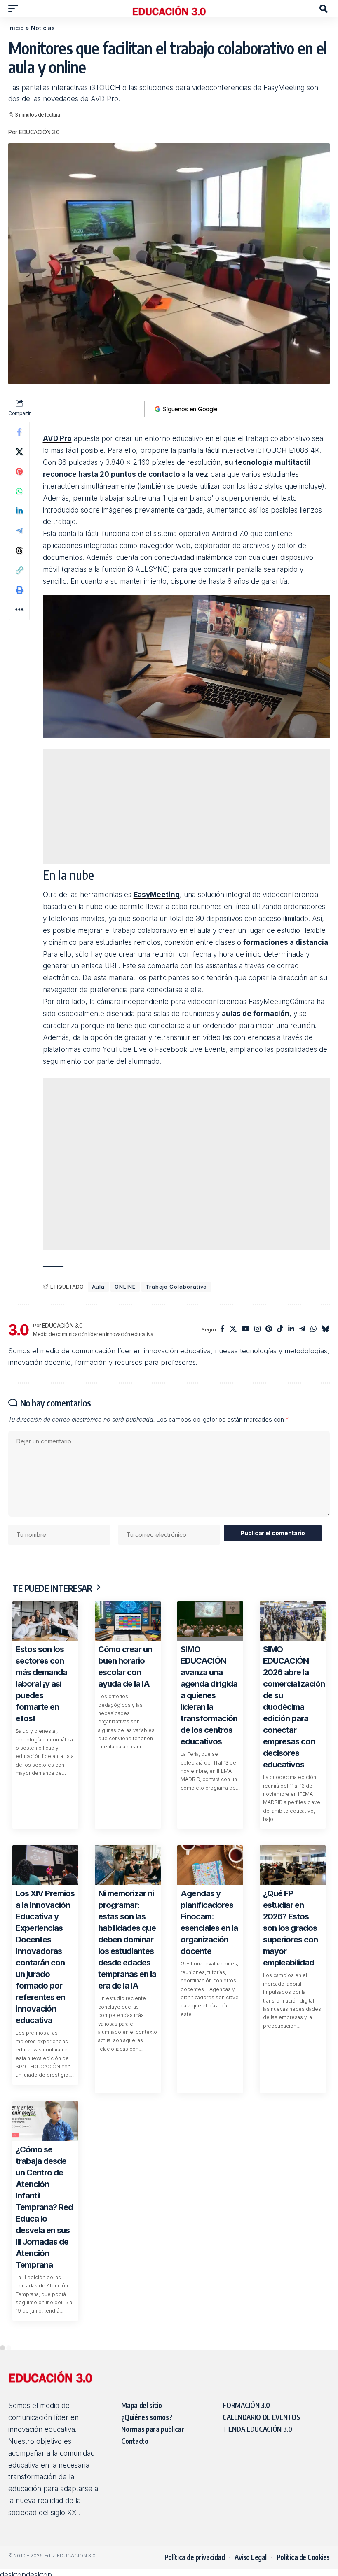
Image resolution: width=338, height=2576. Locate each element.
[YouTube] (245, 1552)
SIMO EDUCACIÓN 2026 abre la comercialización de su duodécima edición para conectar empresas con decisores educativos (294, 1929)
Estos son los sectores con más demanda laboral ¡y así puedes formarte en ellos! (41, 1906)
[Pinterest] (269, 1552)
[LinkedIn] (291, 1552)
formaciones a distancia (286, 1054)
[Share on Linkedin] (19, 622)
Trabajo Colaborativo (176, 1509)
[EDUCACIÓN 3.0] (169, 9)
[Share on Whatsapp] (19, 602)
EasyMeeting (157, 1006)
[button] (15, 9)
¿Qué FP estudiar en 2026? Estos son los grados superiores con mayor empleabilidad (290, 2150)
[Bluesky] (325, 1552)
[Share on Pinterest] (19, 583)
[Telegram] (302, 1552)
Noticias (43, 28)
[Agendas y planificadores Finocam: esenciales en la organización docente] (210, 2087)
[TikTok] (280, 1552)
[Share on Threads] (19, 662)
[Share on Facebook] (19, 543)
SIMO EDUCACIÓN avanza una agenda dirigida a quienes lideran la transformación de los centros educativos (209, 1918)
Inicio (16, 28)
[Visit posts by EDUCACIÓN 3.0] (19, 1552)
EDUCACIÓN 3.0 (39, 132)
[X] (233, 1552)
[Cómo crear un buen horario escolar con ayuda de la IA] (128, 1843)
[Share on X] (19, 563)
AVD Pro (57, 550)
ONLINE (125, 1509)
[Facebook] (222, 1552)
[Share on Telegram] (19, 642)
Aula (99, 1509)
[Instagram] (257, 1552)
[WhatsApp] (313, 1552)
